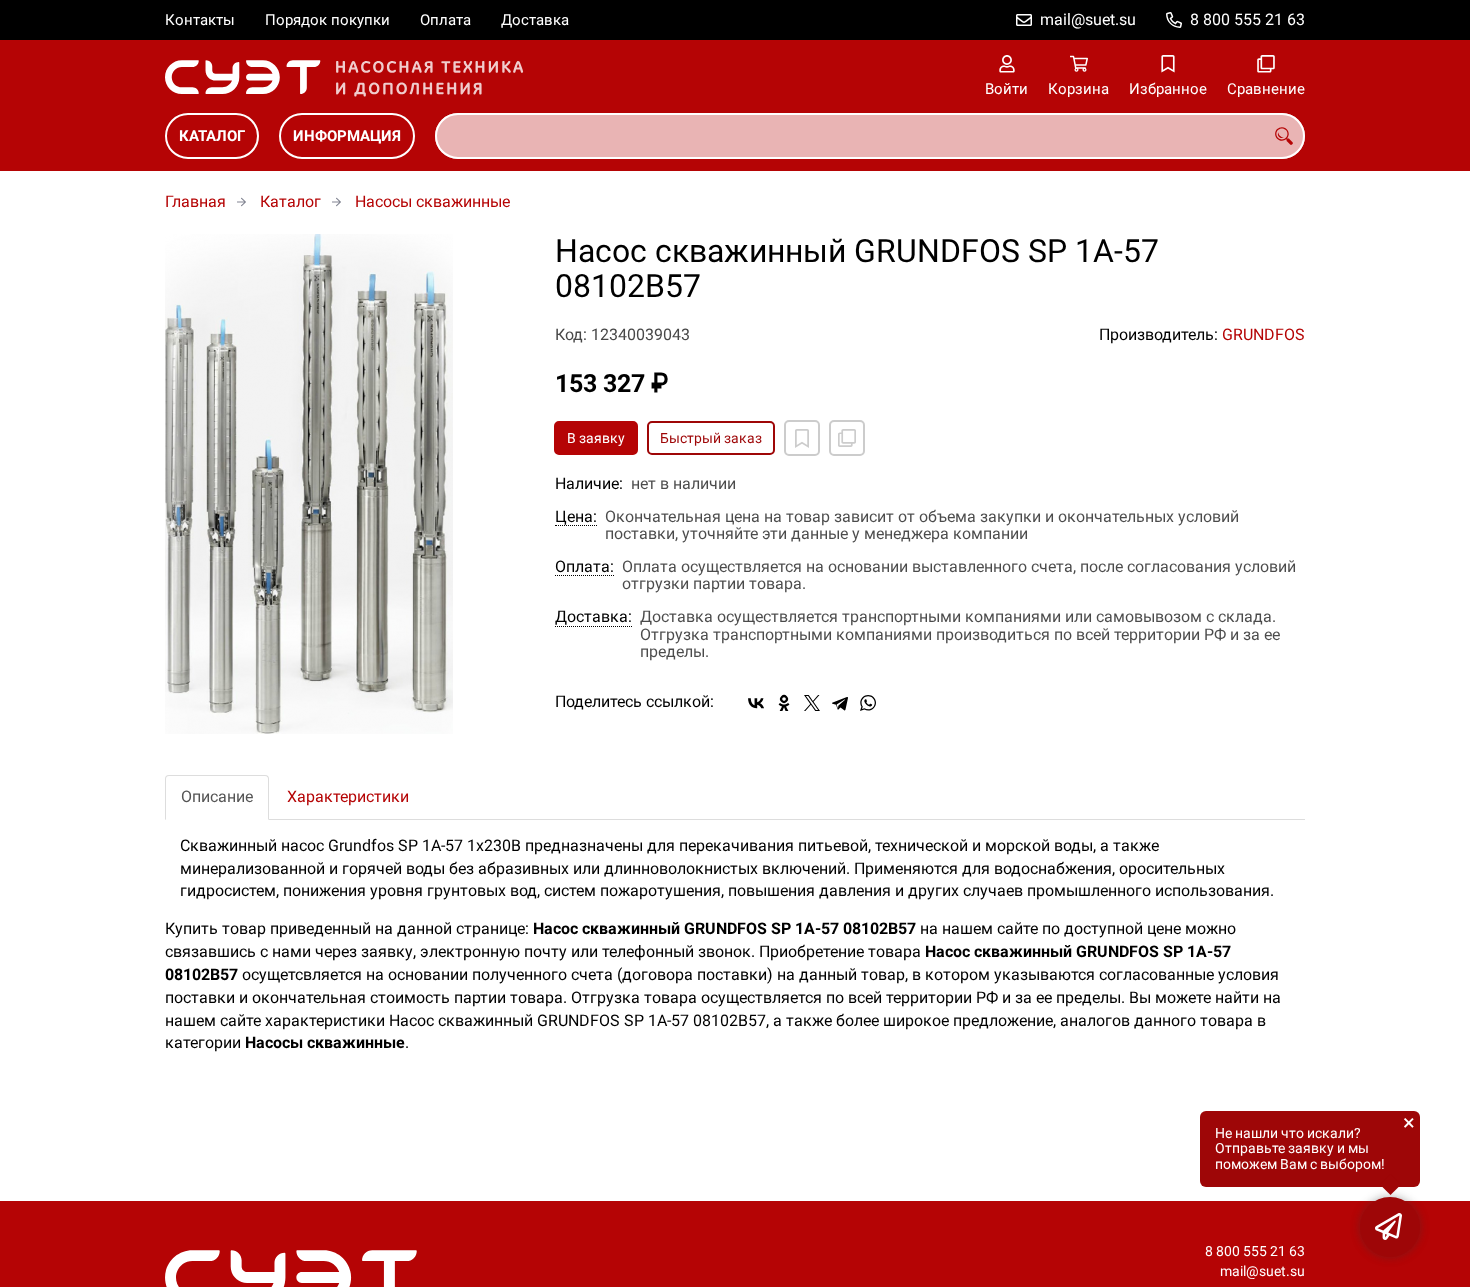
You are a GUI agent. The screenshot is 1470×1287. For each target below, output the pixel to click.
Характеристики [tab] (348, 796)
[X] (812, 703)
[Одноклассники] (784, 703)
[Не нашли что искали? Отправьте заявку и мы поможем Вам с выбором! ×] (1390, 1227)
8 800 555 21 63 (1247, 19)
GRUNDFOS (1263, 334)
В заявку (596, 438)
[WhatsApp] (868, 703)
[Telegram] (840, 703)
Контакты (200, 20)
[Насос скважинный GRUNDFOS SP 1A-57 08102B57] (345, 484)
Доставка (535, 20)
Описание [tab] (217, 796)
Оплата (445, 20)
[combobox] (870, 136)
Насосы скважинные (432, 201)
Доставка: (593, 617)
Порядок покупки (327, 20)
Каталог (212, 136)
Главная (195, 201)
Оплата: (584, 567)
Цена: (576, 517)
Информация (347, 136)
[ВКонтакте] (756, 703)
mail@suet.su (1088, 19)
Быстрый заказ (711, 438)
